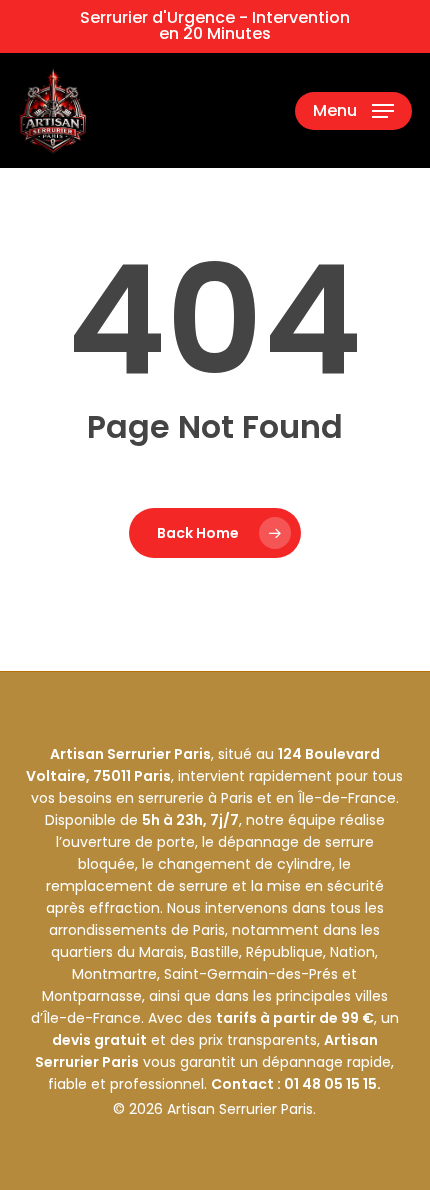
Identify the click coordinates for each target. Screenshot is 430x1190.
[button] (353, 111)
